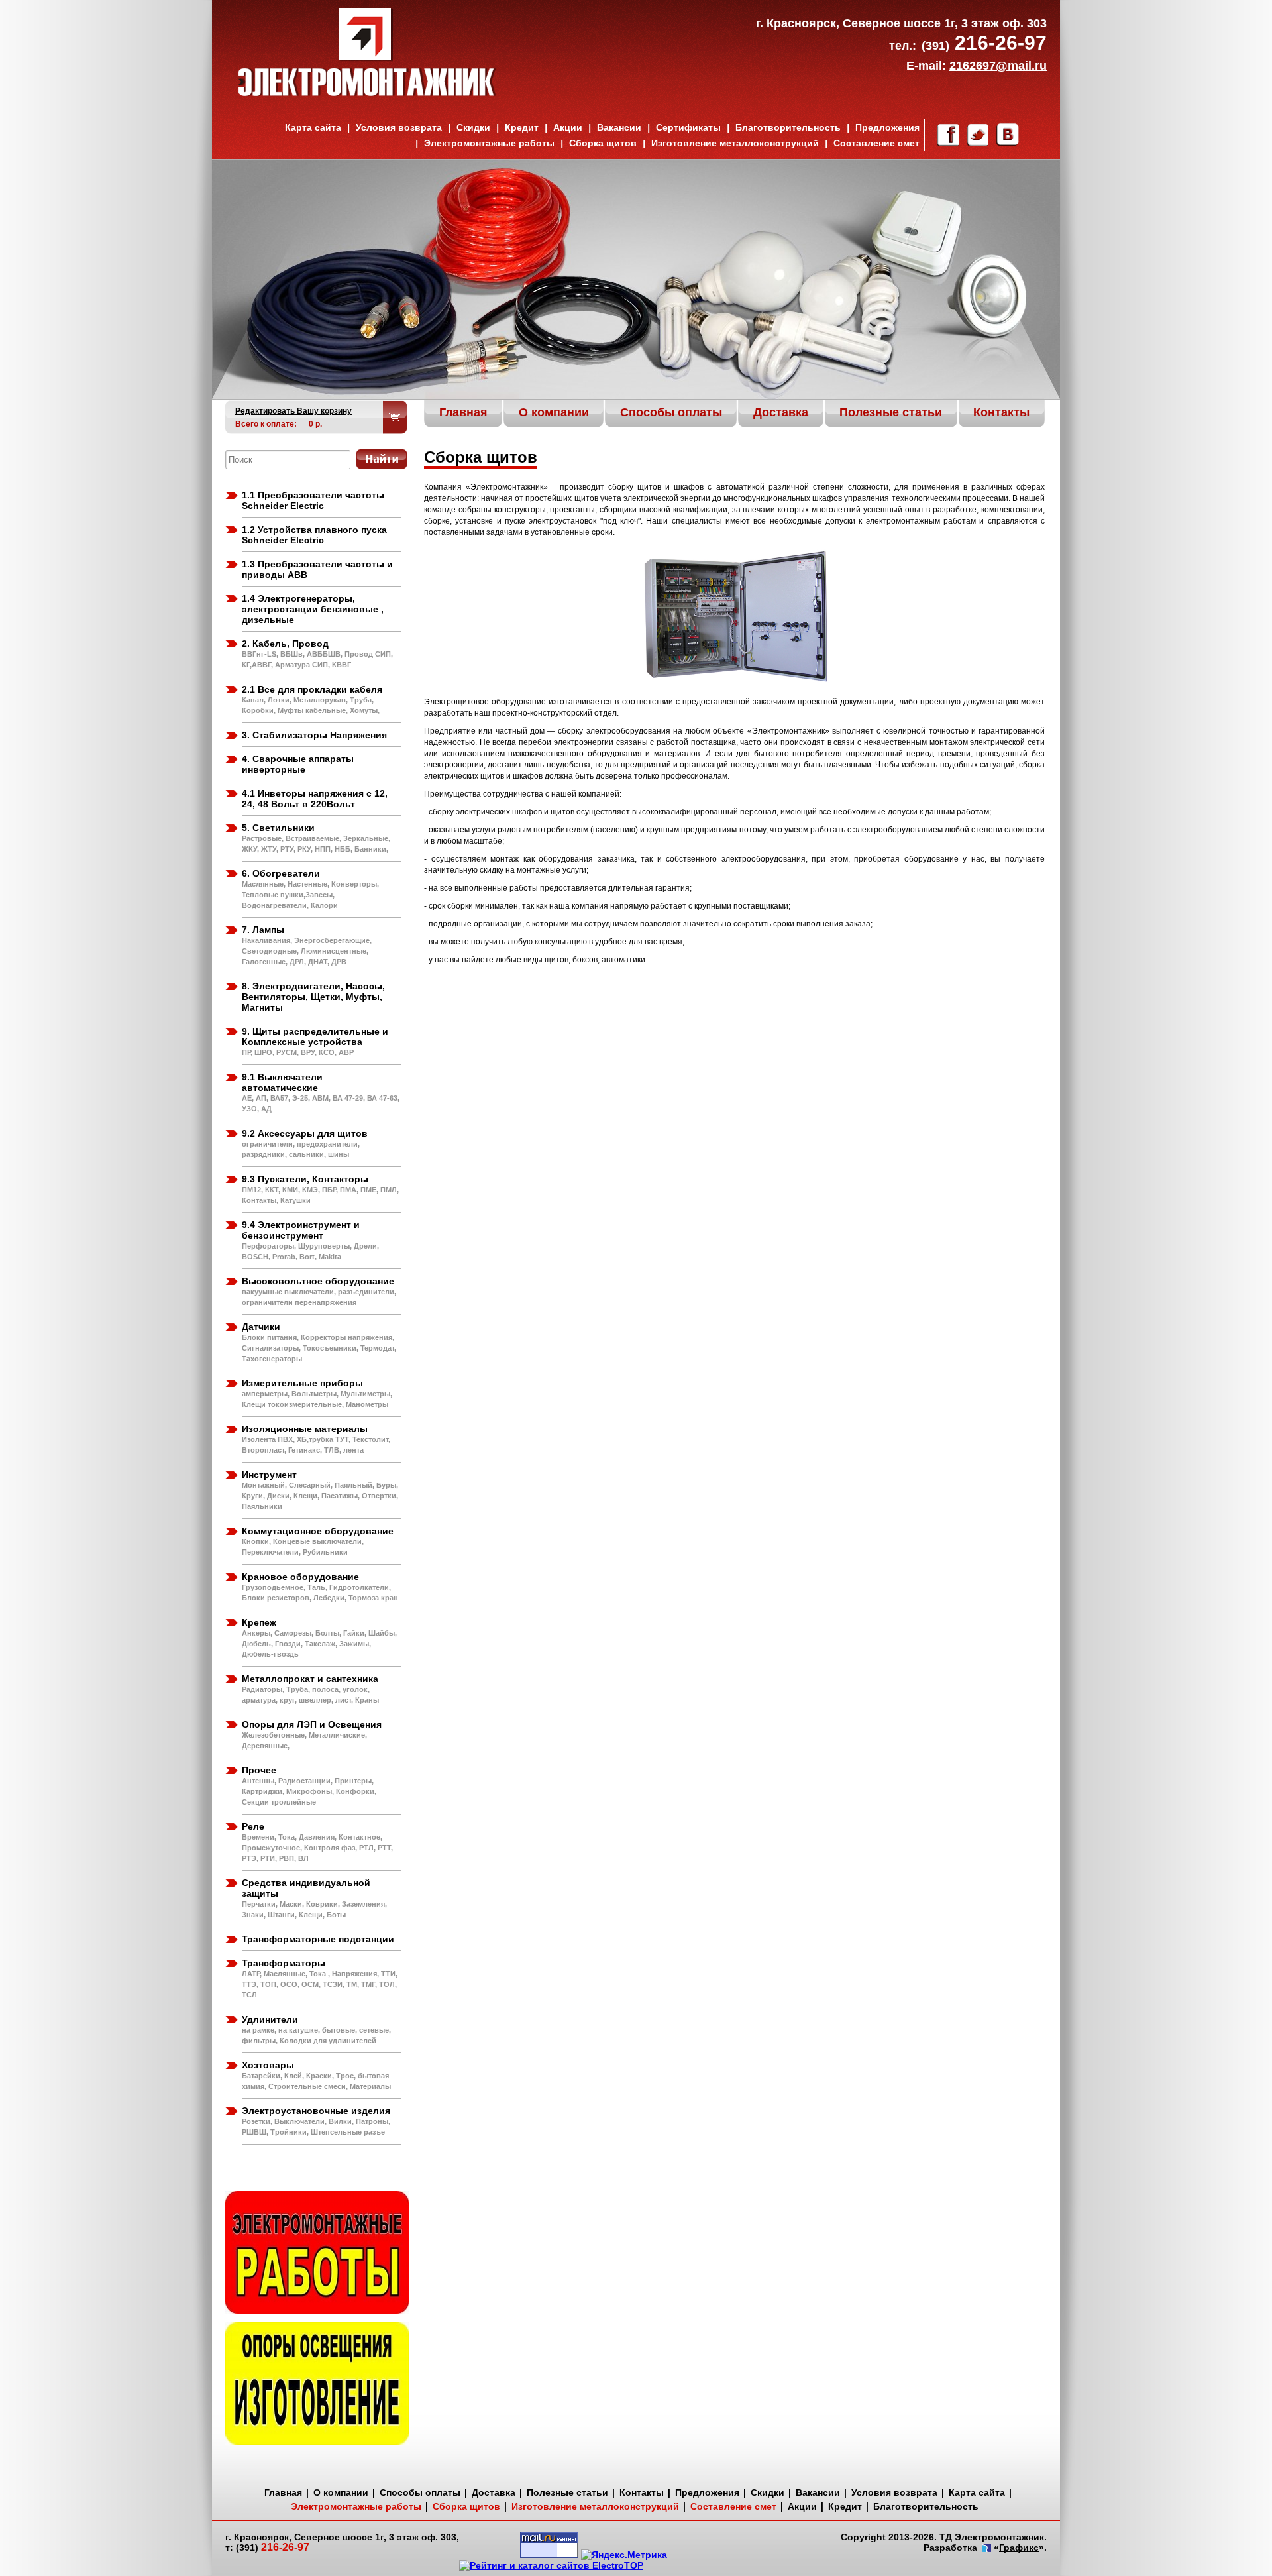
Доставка (494, 2492)
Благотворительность (788, 127)
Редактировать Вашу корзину (293, 411)
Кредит (522, 127)
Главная (283, 2492)
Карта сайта (313, 127)
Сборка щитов (603, 143)
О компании (341, 2492)
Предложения (887, 127)
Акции (568, 127)
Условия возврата (399, 127)
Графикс (1019, 2548)
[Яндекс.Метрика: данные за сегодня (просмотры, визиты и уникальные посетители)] (624, 2555)
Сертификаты (688, 127)
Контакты (642, 2492)
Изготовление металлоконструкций (735, 143)
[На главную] (367, 93)
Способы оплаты (420, 2492)
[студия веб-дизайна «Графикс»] (985, 2549)
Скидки (473, 127)
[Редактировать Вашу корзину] (395, 417)
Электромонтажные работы (489, 143)
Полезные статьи (567, 2492)
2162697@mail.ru (998, 66)
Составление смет (876, 143)
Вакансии (619, 127)
